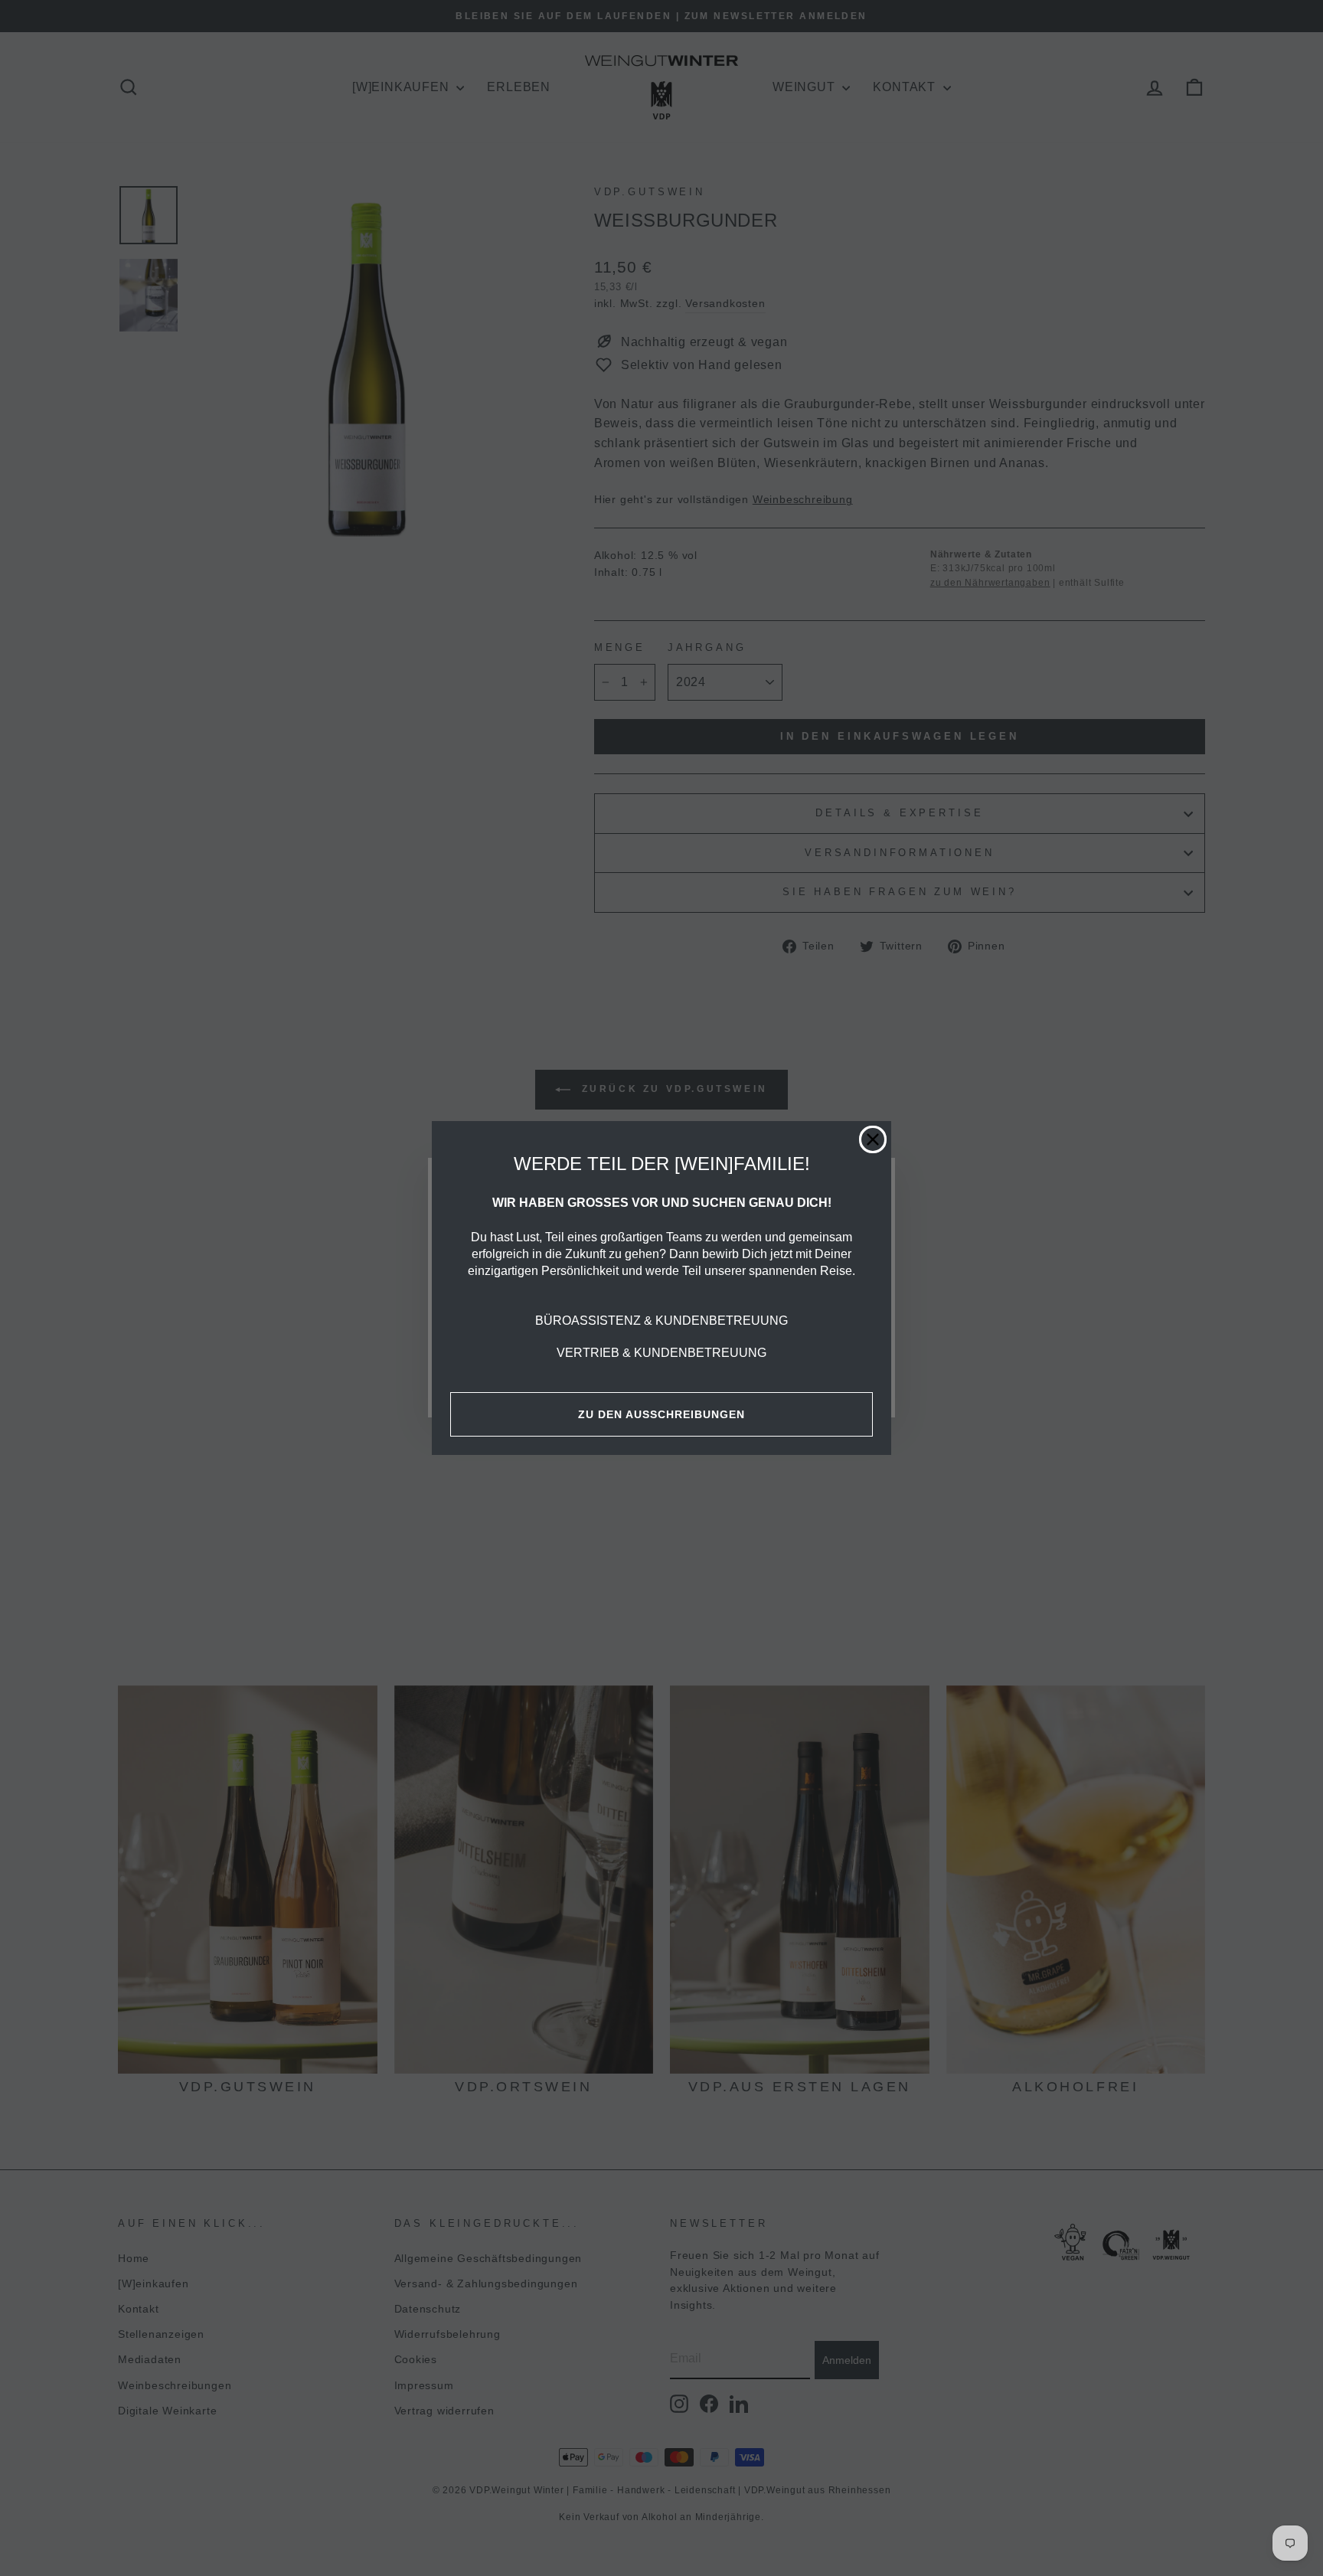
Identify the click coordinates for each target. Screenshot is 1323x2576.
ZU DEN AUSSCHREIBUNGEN (661, 1414)
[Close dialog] (873, 1139)
